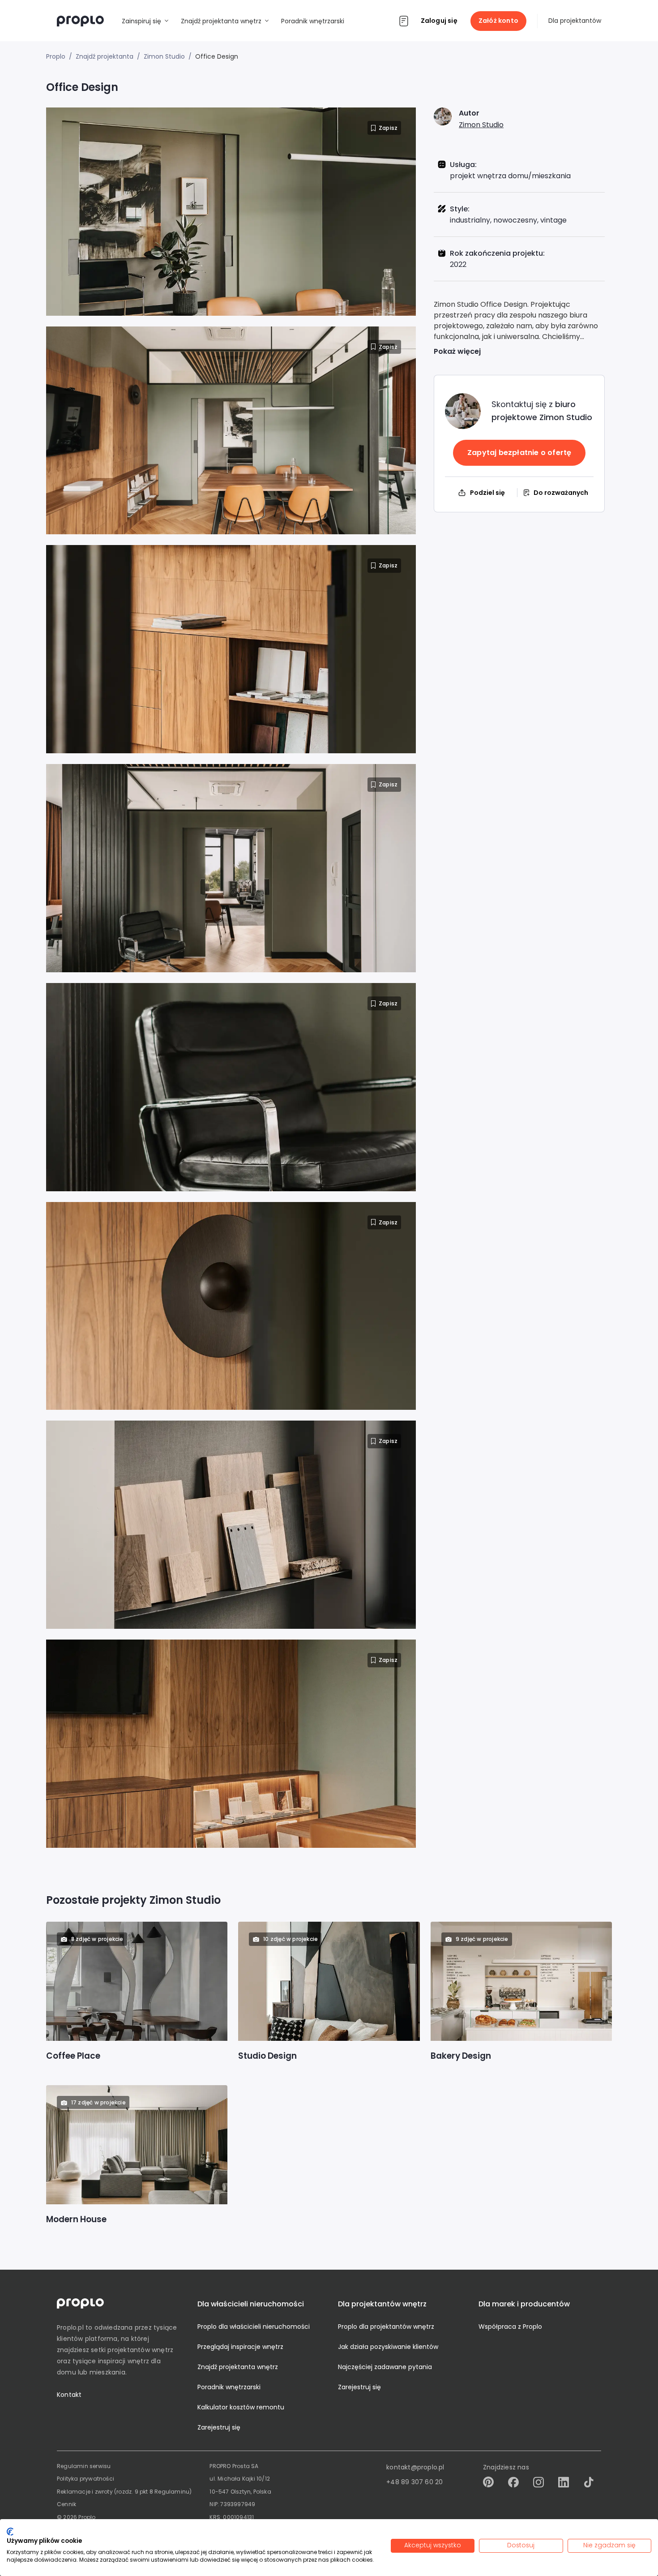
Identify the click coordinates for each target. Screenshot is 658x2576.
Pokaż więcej (457, 351)
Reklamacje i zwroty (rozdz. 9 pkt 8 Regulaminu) (124, 2492)
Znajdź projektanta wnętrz (238, 2367)
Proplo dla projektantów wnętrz (386, 2327)
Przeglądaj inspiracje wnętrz (240, 2347)
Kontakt (69, 2395)
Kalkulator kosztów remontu (241, 2407)
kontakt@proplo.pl (415, 2467)
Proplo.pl (70, 2327)
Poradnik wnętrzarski (229, 2387)
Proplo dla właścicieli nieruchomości (254, 2327)
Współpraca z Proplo (510, 2327)
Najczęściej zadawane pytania (385, 2367)
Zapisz (388, 128)
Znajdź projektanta (105, 56)
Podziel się (487, 493)
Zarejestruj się (219, 2427)
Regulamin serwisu (84, 2466)
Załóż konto (498, 21)
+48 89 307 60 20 (414, 2482)
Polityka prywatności (85, 2479)
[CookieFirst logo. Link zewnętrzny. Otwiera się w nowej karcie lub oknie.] (10, 2532)
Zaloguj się (439, 21)
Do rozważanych (561, 493)
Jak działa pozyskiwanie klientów (388, 2347)
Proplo (56, 56)
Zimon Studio (481, 125)
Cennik (66, 2504)
